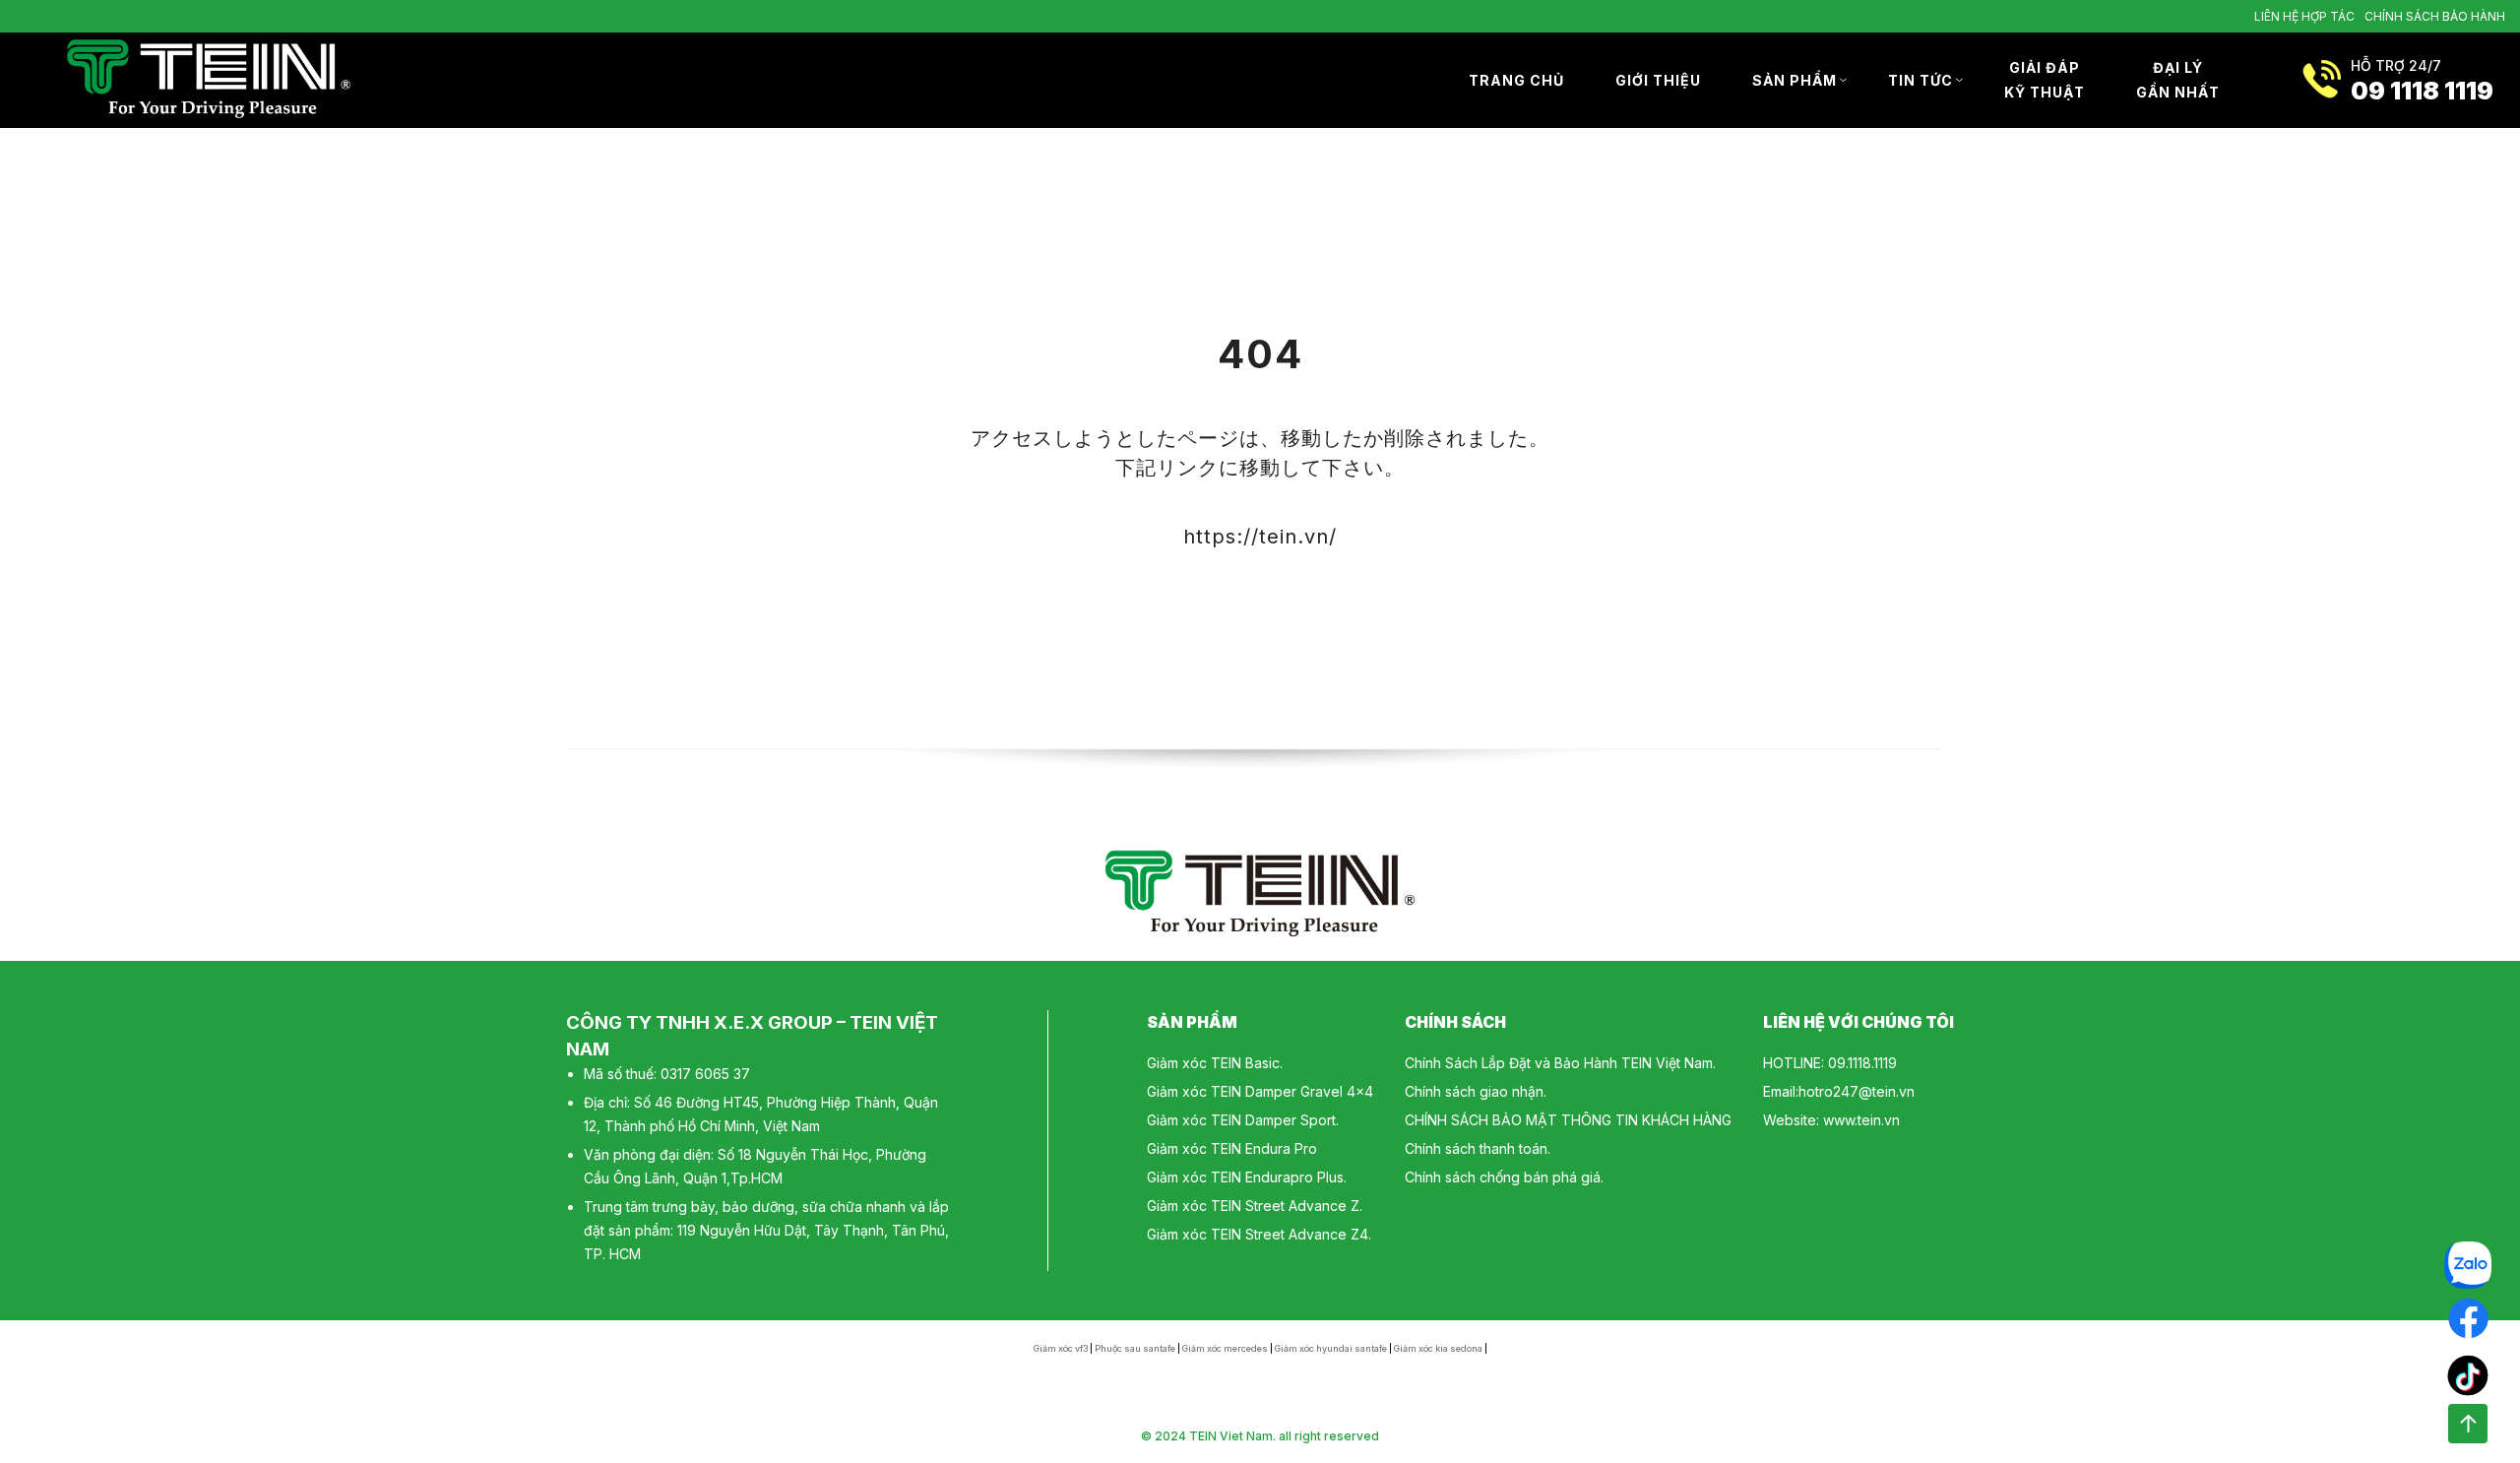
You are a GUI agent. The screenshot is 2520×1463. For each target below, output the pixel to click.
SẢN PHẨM (1795, 80)
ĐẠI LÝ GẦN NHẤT (2178, 80)
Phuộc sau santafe (1135, 1348)
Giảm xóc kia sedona (1438, 1348)
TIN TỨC (1921, 80)
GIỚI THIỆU (1658, 80)
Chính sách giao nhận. (1476, 1091)
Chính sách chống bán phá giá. (1504, 1177)
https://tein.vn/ (1260, 537)
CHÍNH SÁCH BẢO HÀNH (2435, 16)
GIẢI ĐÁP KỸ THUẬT (2045, 80)
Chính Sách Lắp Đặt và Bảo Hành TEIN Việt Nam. (1560, 1063)
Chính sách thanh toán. (1478, 1148)
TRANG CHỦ (1516, 80)
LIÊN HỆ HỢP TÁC (2304, 16)
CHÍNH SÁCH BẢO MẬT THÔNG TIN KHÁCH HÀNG (1568, 1120)
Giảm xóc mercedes (1225, 1348)
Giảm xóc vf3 (1061, 1348)
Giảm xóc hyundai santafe (1331, 1348)
